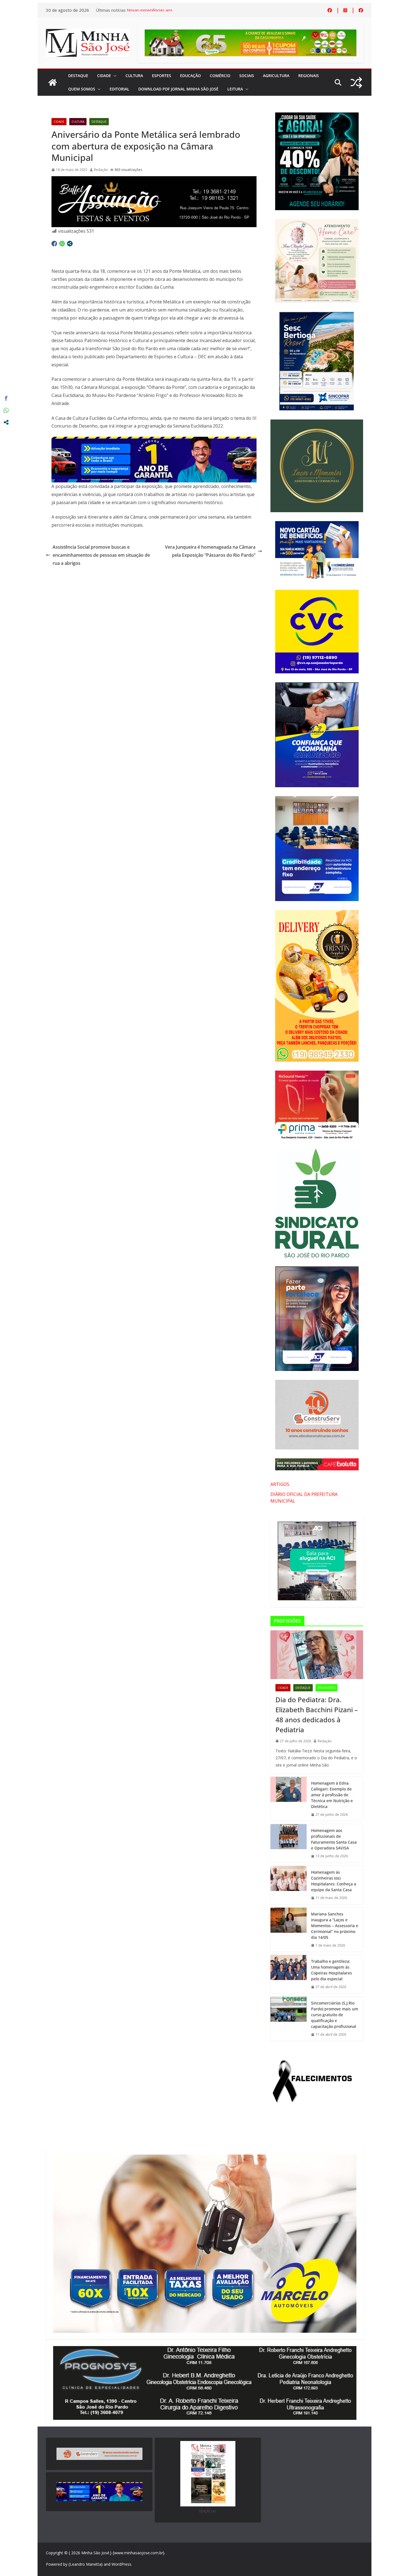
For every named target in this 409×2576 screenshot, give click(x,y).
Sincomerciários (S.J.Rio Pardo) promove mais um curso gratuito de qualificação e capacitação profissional (335, 2015)
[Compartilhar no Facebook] (54, 244)
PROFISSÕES (327, 1688)
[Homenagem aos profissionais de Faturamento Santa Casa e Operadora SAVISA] (289, 1843)
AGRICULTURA (276, 76)
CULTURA (134, 76)
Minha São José (95, 2553)
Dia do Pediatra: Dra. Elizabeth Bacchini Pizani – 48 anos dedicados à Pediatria (317, 1715)
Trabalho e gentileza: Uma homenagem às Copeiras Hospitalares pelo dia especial (332, 1970)
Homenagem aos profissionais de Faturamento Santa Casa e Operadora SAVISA (334, 1839)
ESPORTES (162, 76)
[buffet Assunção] (154, 180)
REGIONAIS (309, 76)
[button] (114, 76)
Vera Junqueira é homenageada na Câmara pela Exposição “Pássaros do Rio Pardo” (210, 551)
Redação (101, 170)
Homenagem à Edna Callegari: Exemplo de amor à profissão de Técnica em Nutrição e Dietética (332, 1795)
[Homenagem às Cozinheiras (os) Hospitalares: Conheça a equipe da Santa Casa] (289, 1885)
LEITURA (235, 89)
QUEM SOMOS (82, 89)
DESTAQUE (78, 76)
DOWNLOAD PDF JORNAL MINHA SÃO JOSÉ (178, 89)
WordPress (121, 2564)
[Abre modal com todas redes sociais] (70, 244)
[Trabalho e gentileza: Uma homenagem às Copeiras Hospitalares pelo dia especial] (289, 1974)
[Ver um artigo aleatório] (356, 83)
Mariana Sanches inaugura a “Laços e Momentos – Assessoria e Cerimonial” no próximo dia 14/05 (335, 1926)
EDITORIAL (120, 89)
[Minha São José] (53, 82)
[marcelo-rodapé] (154, 441)
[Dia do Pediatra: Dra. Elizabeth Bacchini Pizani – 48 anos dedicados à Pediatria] (317, 1655)
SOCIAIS (247, 76)
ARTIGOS (280, 1484)
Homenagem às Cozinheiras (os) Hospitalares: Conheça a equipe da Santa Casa (334, 1881)
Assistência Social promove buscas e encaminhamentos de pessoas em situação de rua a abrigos (101, 555)
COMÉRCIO (220, 76)
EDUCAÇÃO (190, 76)
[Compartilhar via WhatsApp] (62, 244)
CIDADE (104, 76)
